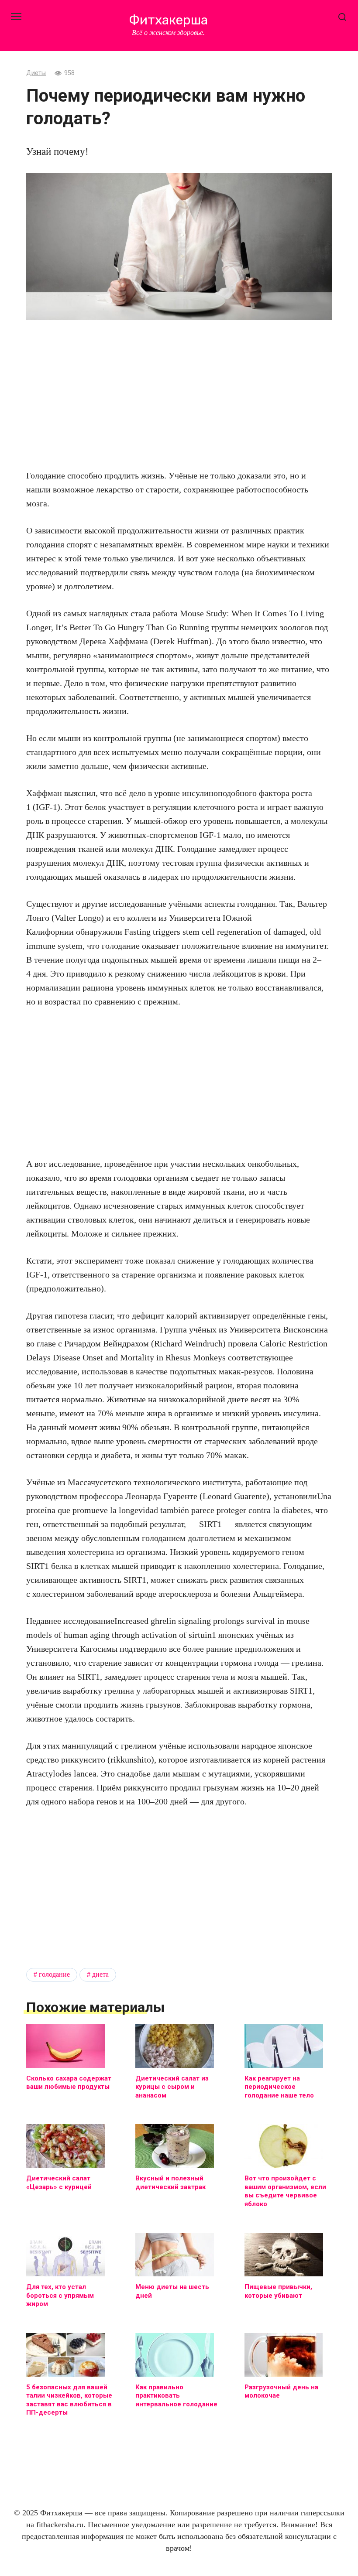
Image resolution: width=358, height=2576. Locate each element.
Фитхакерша (168, 20)
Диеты (36, 73)
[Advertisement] (179, 394)
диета (100, 1975)
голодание (54, 1975)
